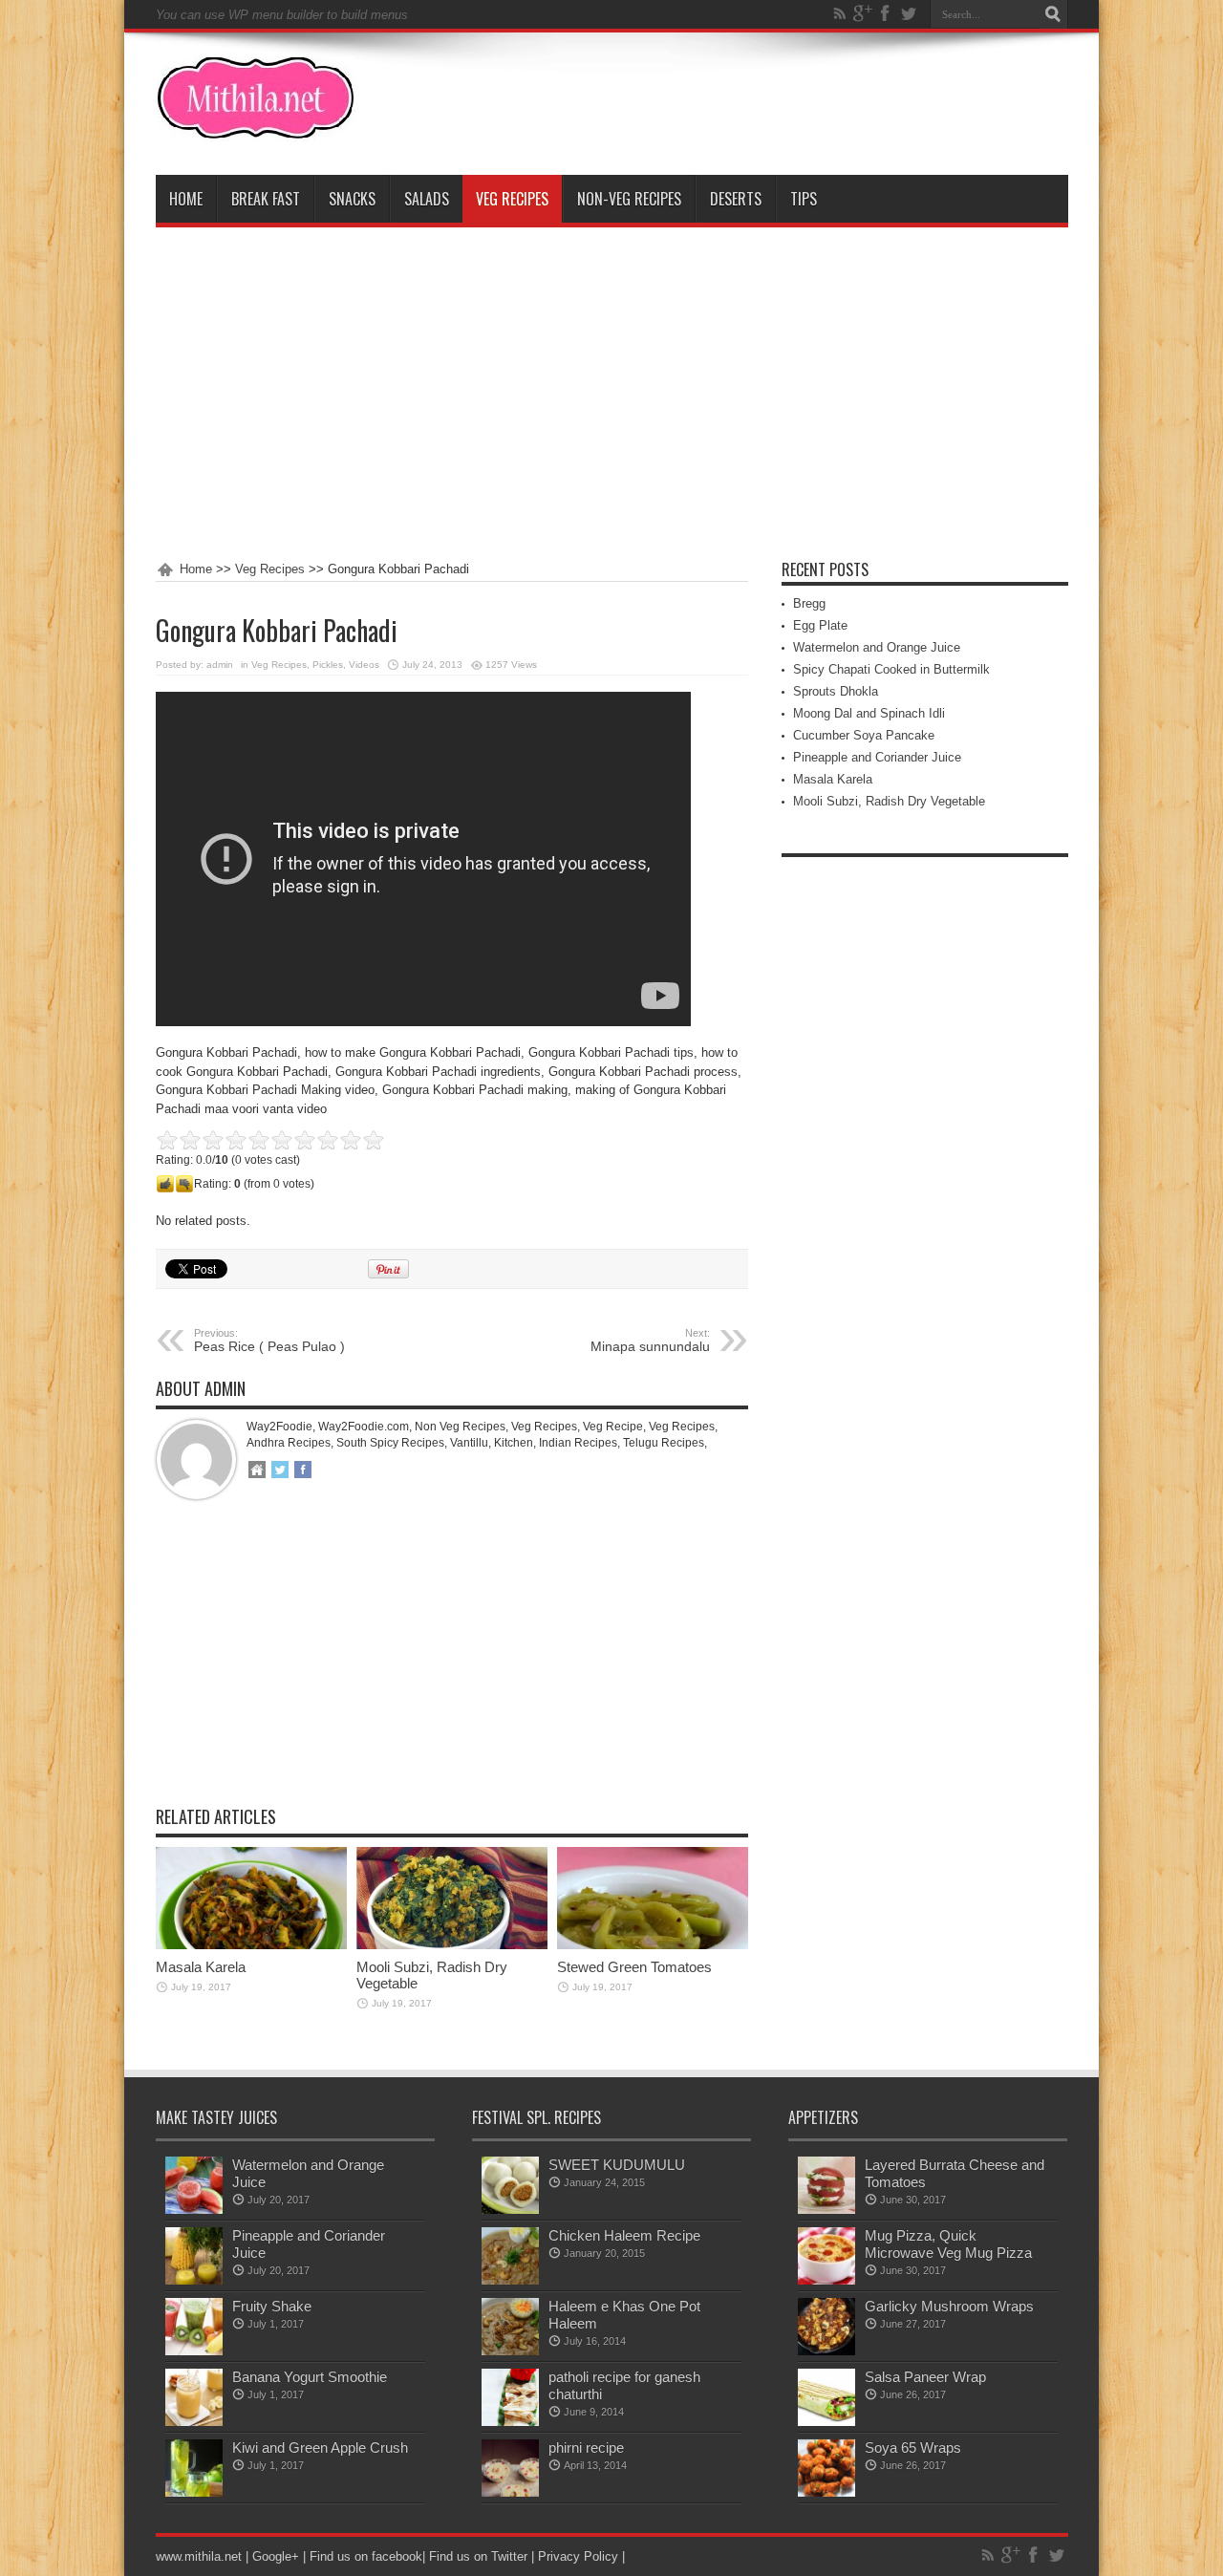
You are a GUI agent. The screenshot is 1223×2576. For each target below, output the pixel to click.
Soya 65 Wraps (913, 2447)
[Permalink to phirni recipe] (510, 2492)
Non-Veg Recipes (629, 199)
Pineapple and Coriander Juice (877, 757)
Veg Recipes (512, 199)
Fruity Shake (272, 2306)
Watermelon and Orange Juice (877, 647)
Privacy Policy (578, 2556)
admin (220, 665)
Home (186, 199)
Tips (804, 199)
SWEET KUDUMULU (617, 2165)
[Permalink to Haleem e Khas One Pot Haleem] (510, 2351)
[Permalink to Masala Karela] (251, 1945)
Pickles (328, 665)
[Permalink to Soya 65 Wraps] (826, 2492)
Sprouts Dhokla (836, 691)
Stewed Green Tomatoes (634, 1967)
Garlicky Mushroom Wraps (949, 2306)
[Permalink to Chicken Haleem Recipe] (510, 2280)
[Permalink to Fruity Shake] (194, 2351)
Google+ (276, 2556)
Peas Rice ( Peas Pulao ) (269, 1341)
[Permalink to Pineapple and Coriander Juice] (194, 2280)
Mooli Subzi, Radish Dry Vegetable (889, 801)
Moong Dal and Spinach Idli (869, 713)
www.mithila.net (199, 2556)
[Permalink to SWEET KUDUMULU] (510, 2210)
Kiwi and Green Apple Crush (320, 2447)
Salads (427, 199)
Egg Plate (820, 625)
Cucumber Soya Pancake (864, 735)
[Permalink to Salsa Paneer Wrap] (826, 2422)
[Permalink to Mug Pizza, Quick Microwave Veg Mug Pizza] (826, 2280)
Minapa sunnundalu (650, 1341)
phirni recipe (586, 2447)
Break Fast (266, 199)
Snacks (352, 199)
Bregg (809, 603)
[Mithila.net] (256, 127)
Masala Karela (201, 1967)
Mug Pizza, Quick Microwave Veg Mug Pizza (948, 2244)
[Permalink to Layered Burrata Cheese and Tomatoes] (826, 2210)
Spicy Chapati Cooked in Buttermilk (891, 669)
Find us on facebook (366, 2556)
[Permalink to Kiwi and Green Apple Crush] (194, 2492)
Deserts (736, 199)
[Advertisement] (612, 395)
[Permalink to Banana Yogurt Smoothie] (194, 2422)
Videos (364, 665)
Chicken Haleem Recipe (624, 2235)
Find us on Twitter (478, 2556)
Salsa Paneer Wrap (925, 2377)
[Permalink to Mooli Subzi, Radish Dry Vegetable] (452, 1945)
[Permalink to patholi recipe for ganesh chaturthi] (510, 2422)
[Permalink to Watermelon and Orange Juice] (194, 2210)
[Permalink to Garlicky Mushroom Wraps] (826, 2351)
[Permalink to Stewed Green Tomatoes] (653, 1945)
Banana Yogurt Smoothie (310, 2377)
